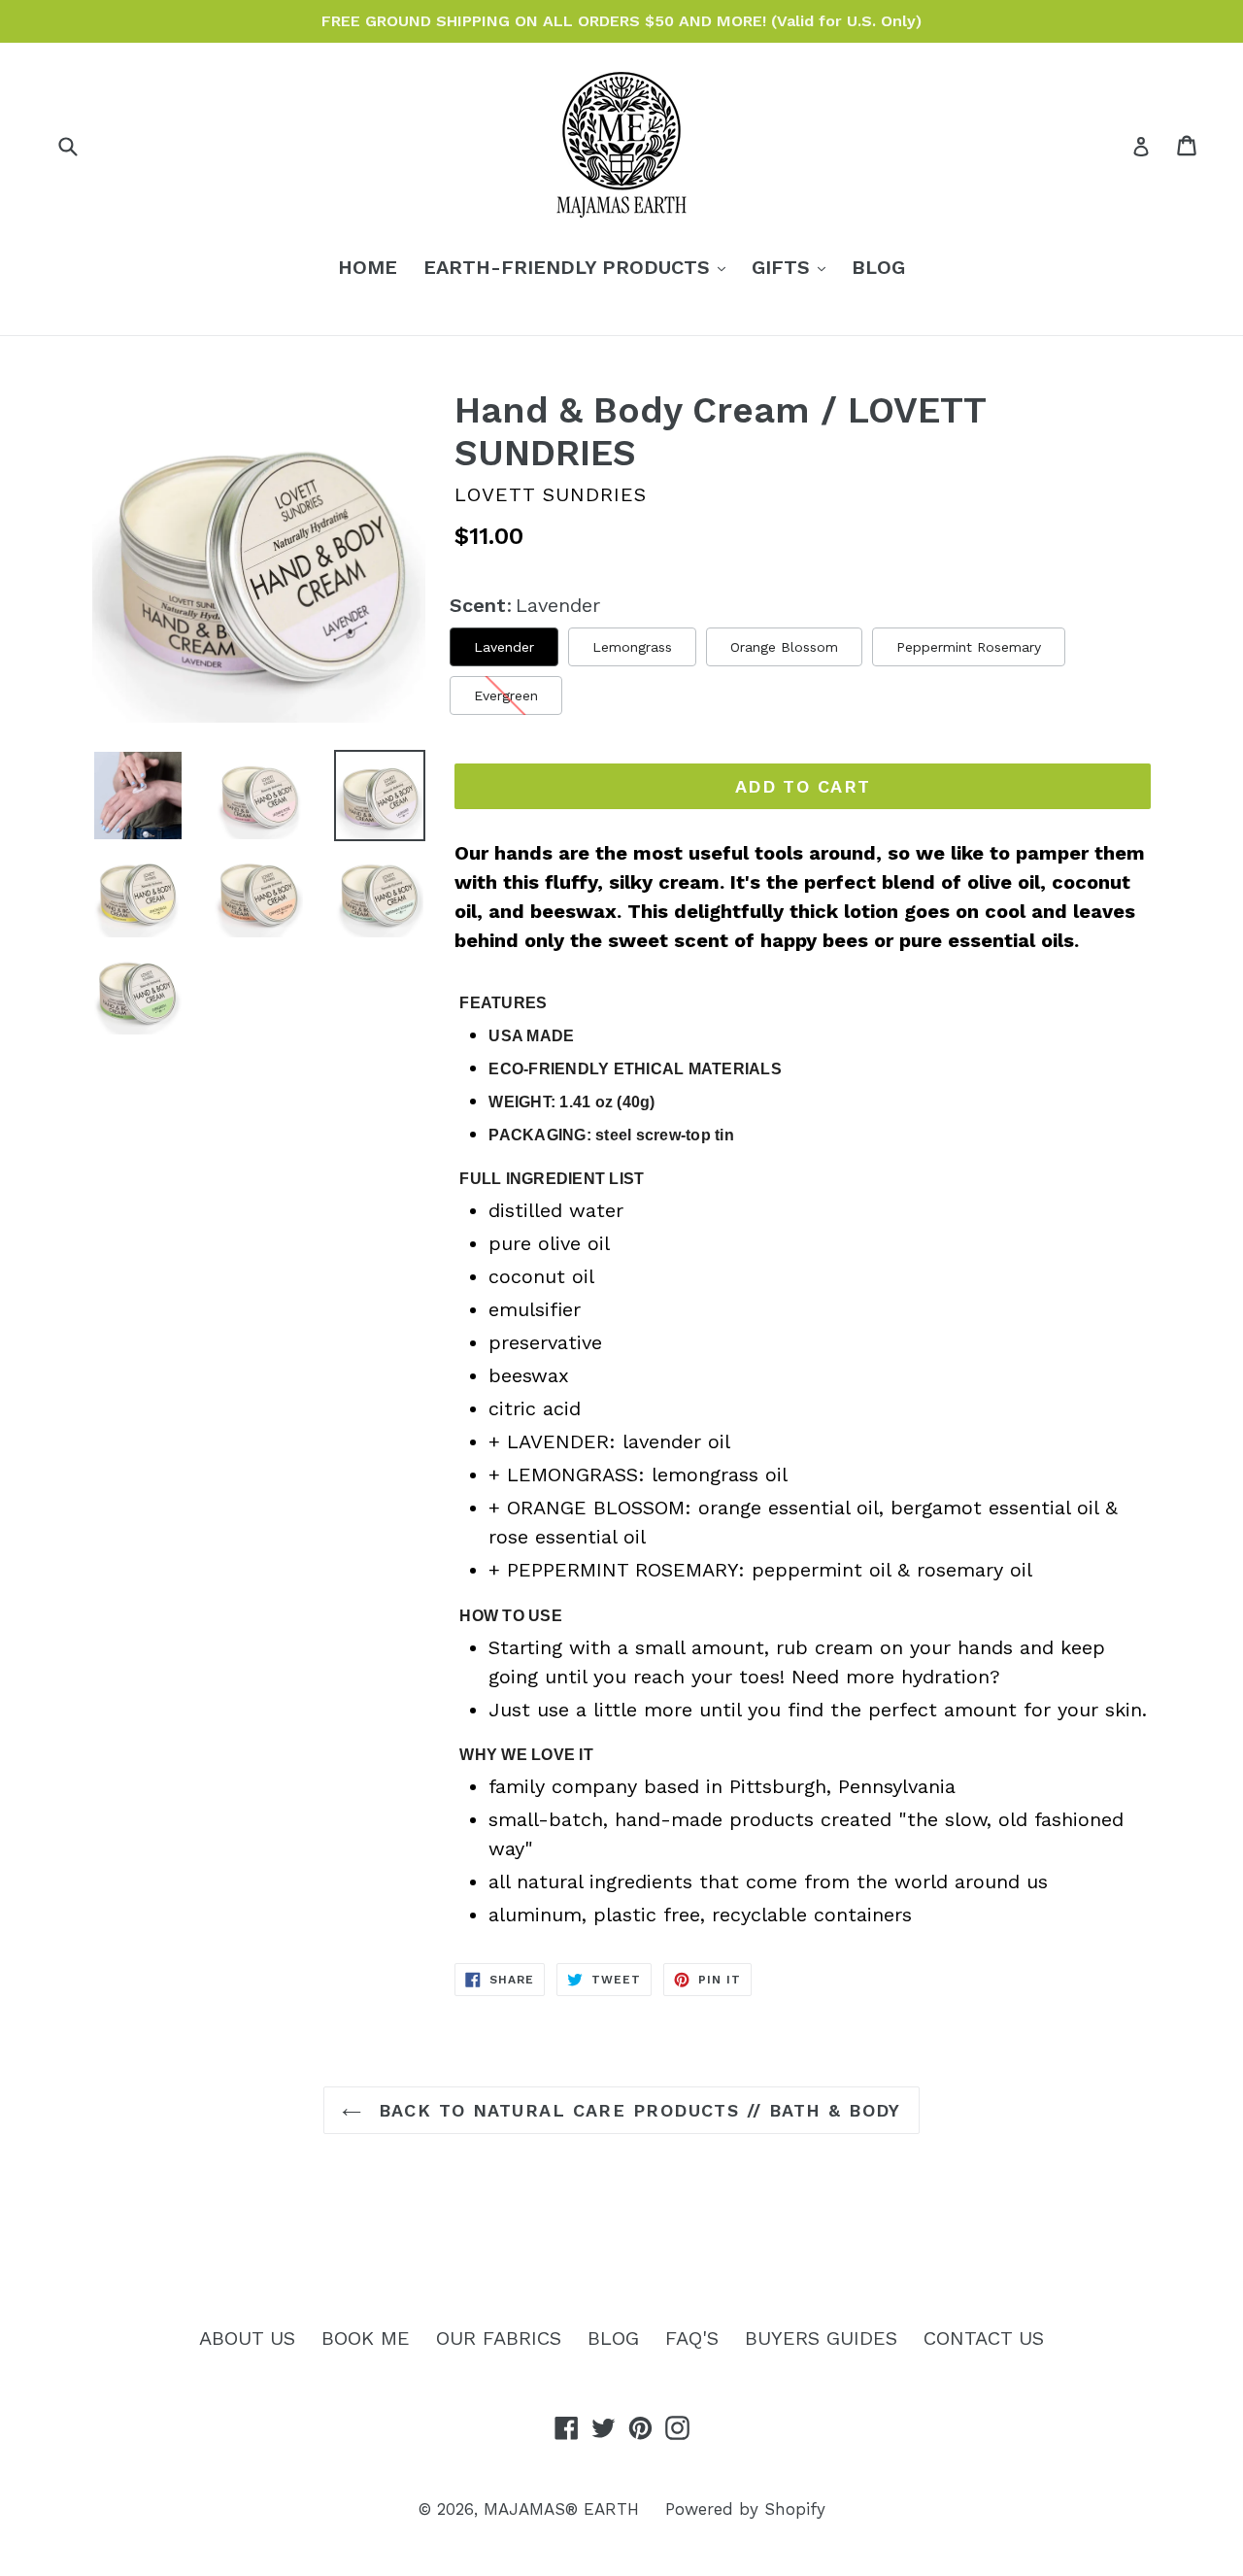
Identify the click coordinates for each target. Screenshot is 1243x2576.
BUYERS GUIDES (821, 2338)
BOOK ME (366, 2338)
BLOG (878, 267)
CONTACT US (984, 2338)
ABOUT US (247, 2338)
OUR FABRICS (499, 2338)
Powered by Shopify (745, 2509)
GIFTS (793, 267)
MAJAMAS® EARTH (561, 2509)
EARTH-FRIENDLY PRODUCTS (579, 267)
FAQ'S (692, 2338)
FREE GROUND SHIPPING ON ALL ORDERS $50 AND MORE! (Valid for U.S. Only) (621, 21)
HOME (368, 267)
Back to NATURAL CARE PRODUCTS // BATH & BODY (636, 2110)
